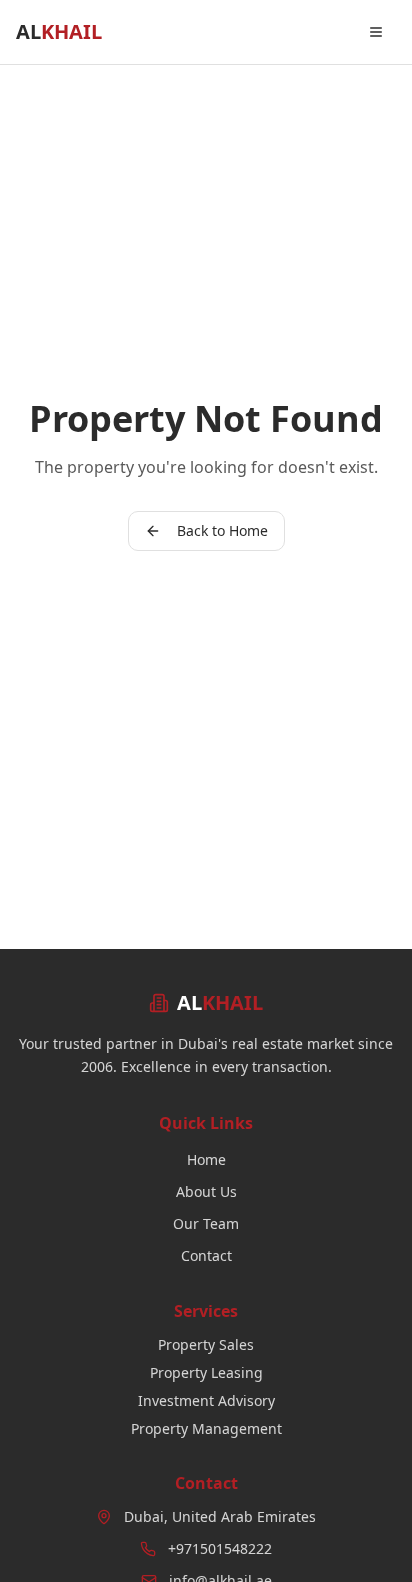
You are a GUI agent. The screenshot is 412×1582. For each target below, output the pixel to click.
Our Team (206, 1223)
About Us (206, 1191)
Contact (206, 1255)
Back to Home (222, 530)
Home (206, 1159)
